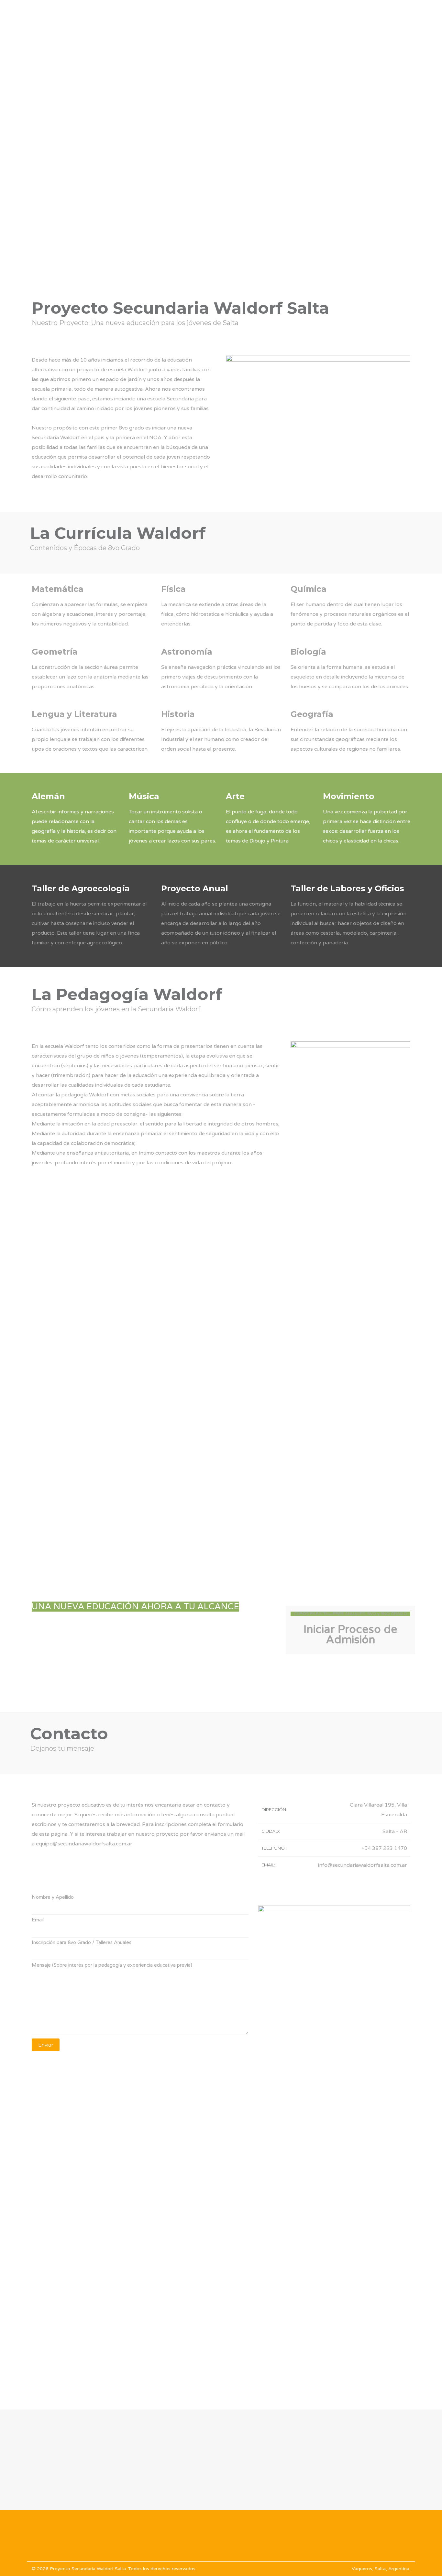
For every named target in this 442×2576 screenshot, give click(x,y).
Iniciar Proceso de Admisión (350, 1635)
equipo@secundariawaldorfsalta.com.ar (84, 1844)
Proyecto (224, 13)
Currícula (265, 13)
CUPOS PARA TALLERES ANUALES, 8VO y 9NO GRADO (350, 1614)
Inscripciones (354, 13)
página (59, 1834)
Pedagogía (307, 13)
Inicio (190, 13)
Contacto (398, 13)
